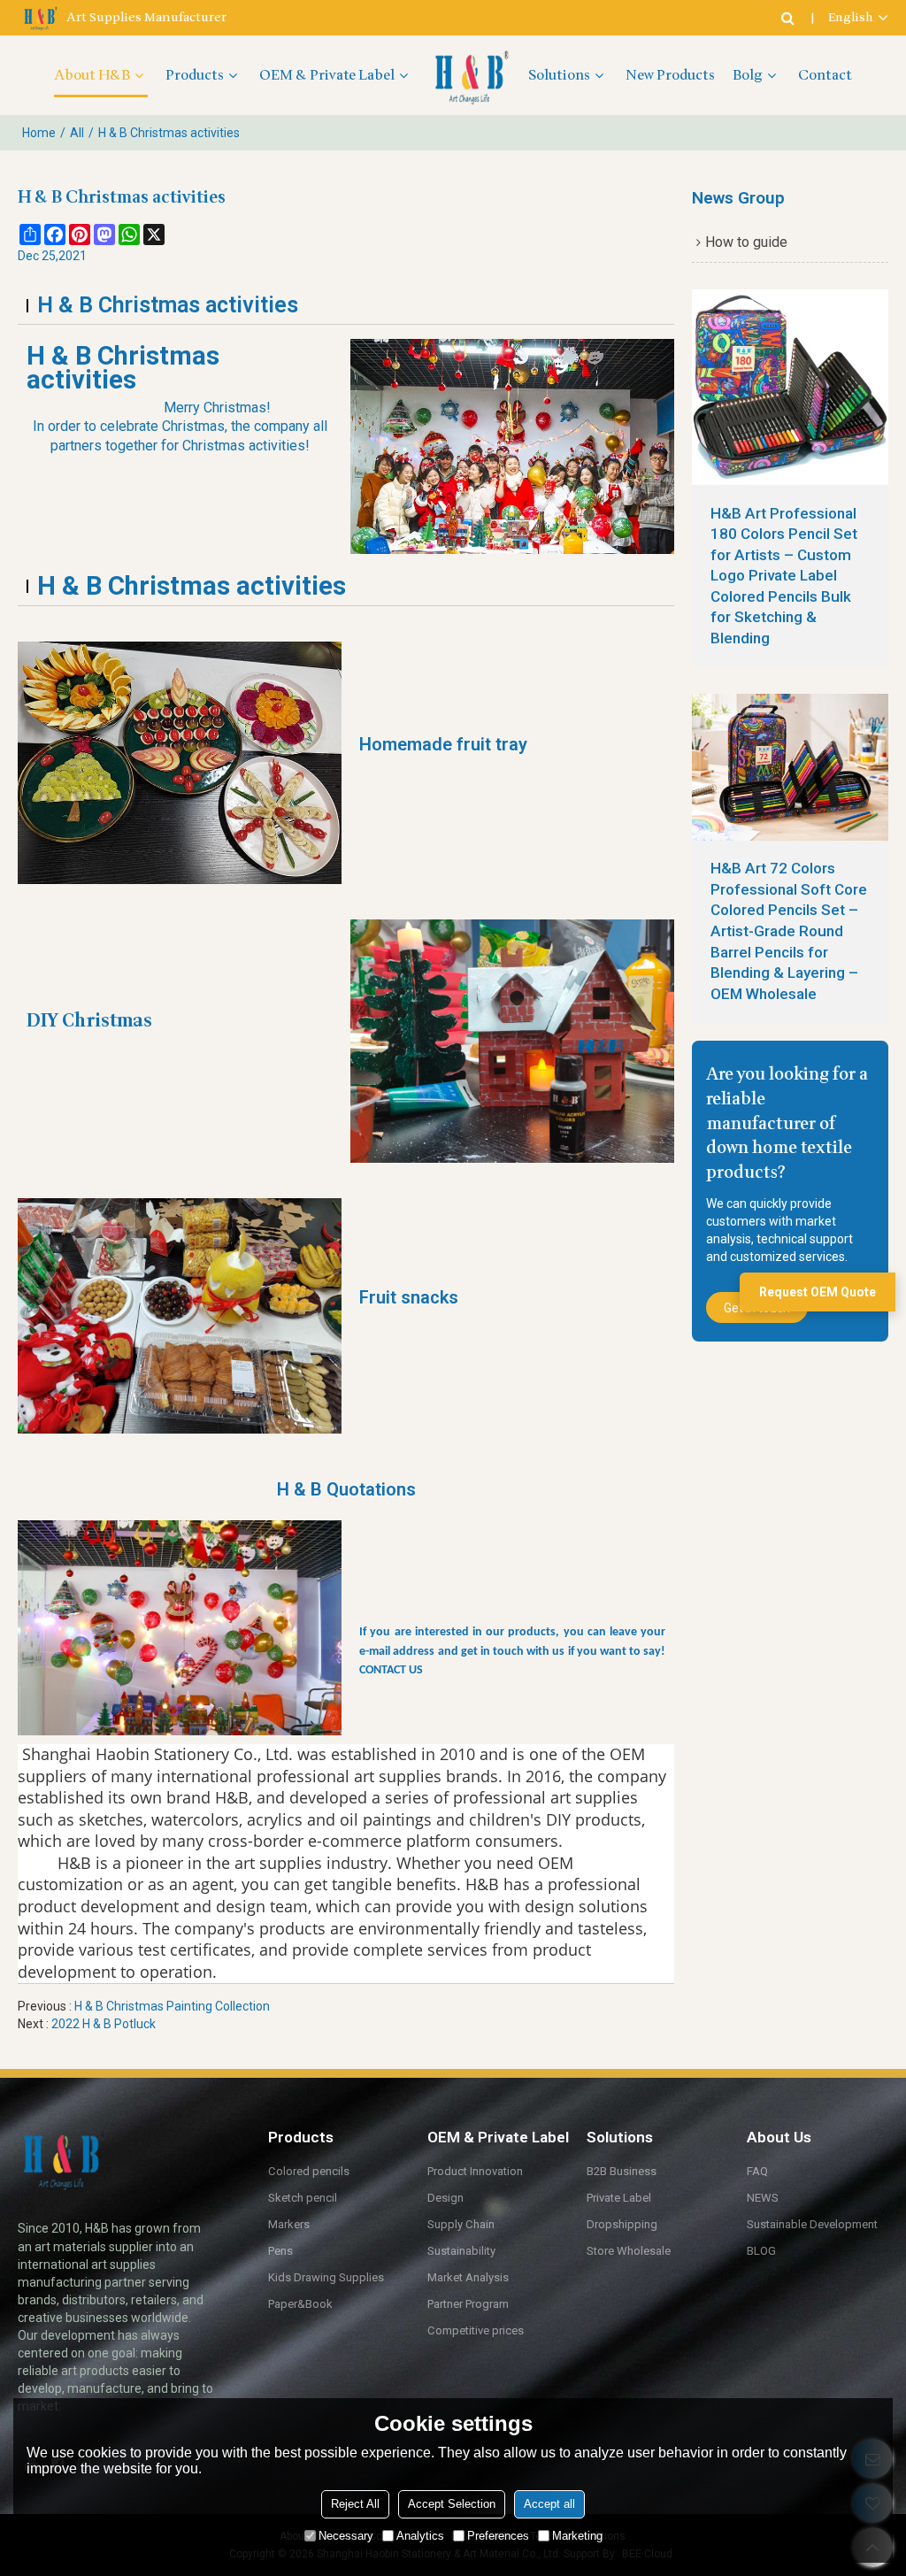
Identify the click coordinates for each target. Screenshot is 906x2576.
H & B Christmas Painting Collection (172, 2006)
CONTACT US (391, 1670)
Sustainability (461, 2251)
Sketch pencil (303, 2198)
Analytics (420, 2536)
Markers (289, 2224)
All (77, 133)
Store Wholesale (629, 2251)
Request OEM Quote (818, 1291)
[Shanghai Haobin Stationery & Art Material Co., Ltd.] (470, 75)
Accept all (549, 2504)
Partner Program (468, 2304)
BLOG (761, 2251)
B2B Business (622, 2171)
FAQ (757, 2171)
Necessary (346, 2536)
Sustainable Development (812, 2224)
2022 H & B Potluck (104, 2024)
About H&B (92, 75)
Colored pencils (309, 2171)
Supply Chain (461, 2224)
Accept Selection (452, 2504)
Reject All (355, 2504)
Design (445, 2198)
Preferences (498, 2536)
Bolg (748, 75)
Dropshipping (622, 2224)
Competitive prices (476, 2330)
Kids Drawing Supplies (326, 2277)
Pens (280, 2251)
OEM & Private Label (327, 75)
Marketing (577, 2536)
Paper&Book (300, 2304)
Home (39, 133)
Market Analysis (468, 2277)
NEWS (763, 2198)
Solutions (559, 75)
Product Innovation (475, 2171)
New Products (670, 75)
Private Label (619, 2198)
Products (195, 75)
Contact (825, 75)
